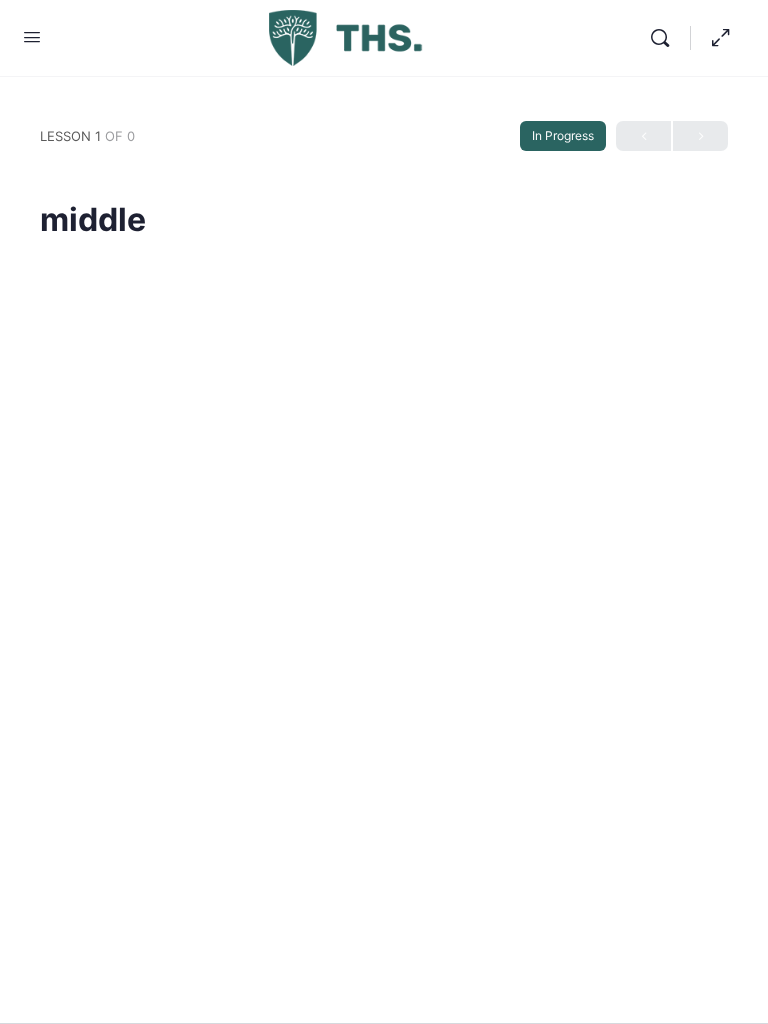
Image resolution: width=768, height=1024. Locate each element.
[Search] (665, 38)
